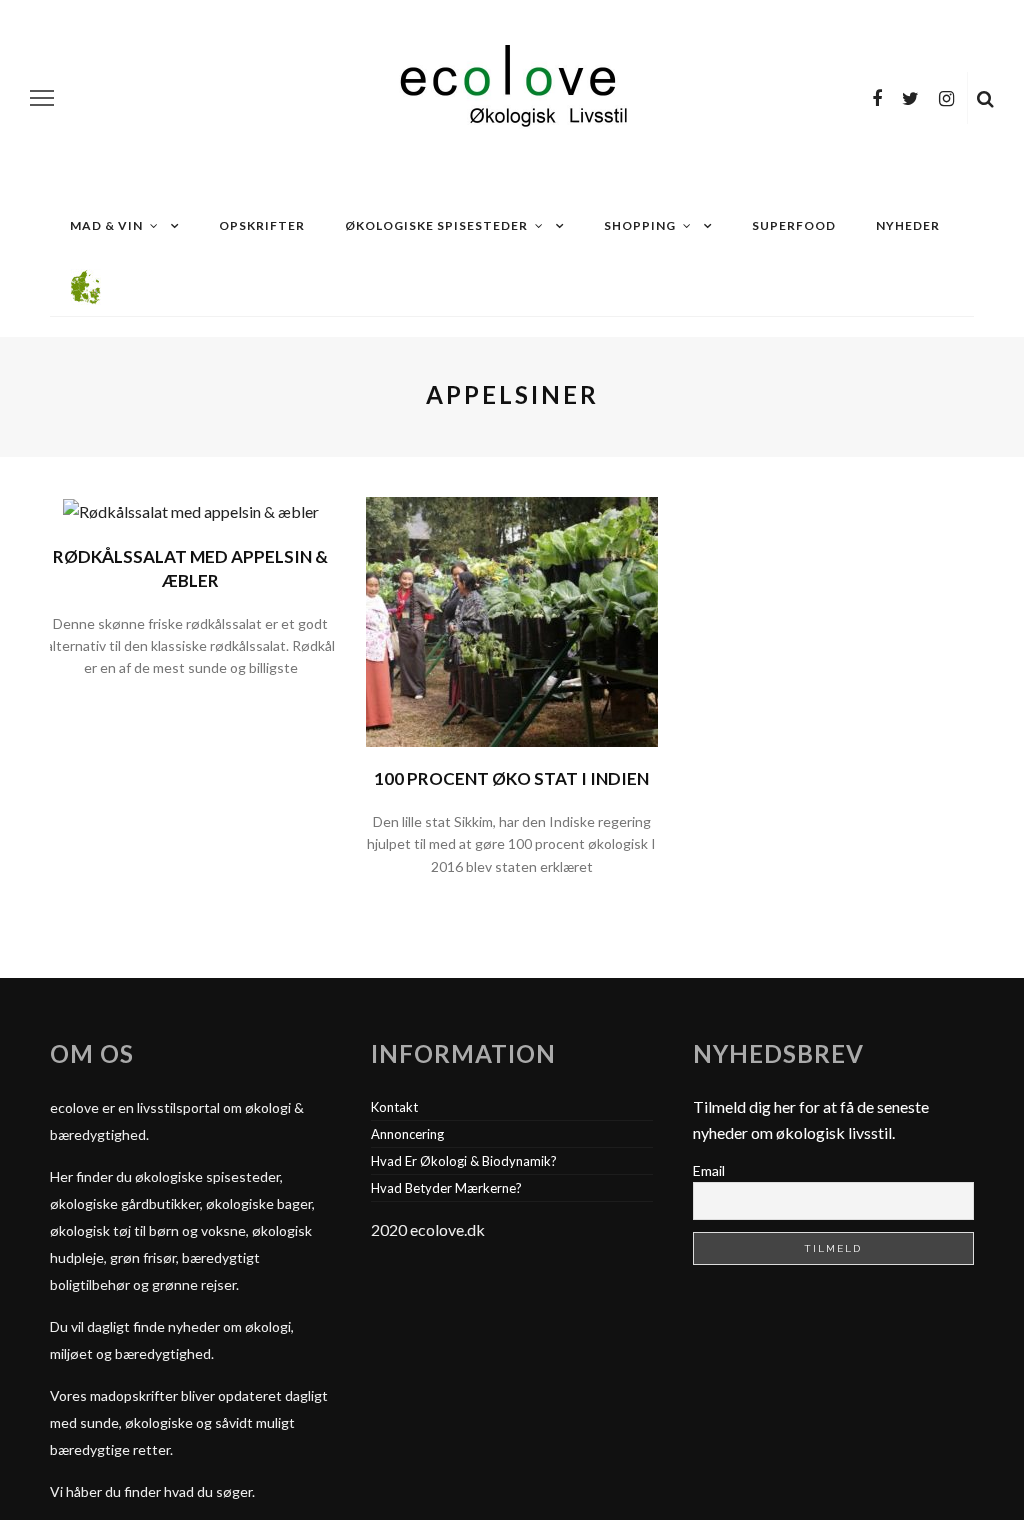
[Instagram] (946, 98)
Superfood (794, 225)
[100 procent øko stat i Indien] (511, 619)
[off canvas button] (42, 98)
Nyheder (908, 225)
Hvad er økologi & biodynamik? (464, 1161)
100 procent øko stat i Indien (511, 778)
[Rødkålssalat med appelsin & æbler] (191, 509)
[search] (985, 98)
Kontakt (394, 1107)
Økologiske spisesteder (436, 225)
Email (709, 1170)
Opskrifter (262, 225)
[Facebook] (877, 98)
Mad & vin (106, 225)
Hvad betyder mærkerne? (446, 1188)
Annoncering (407, 1134)
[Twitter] (910, 98)
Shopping (640, 225)
